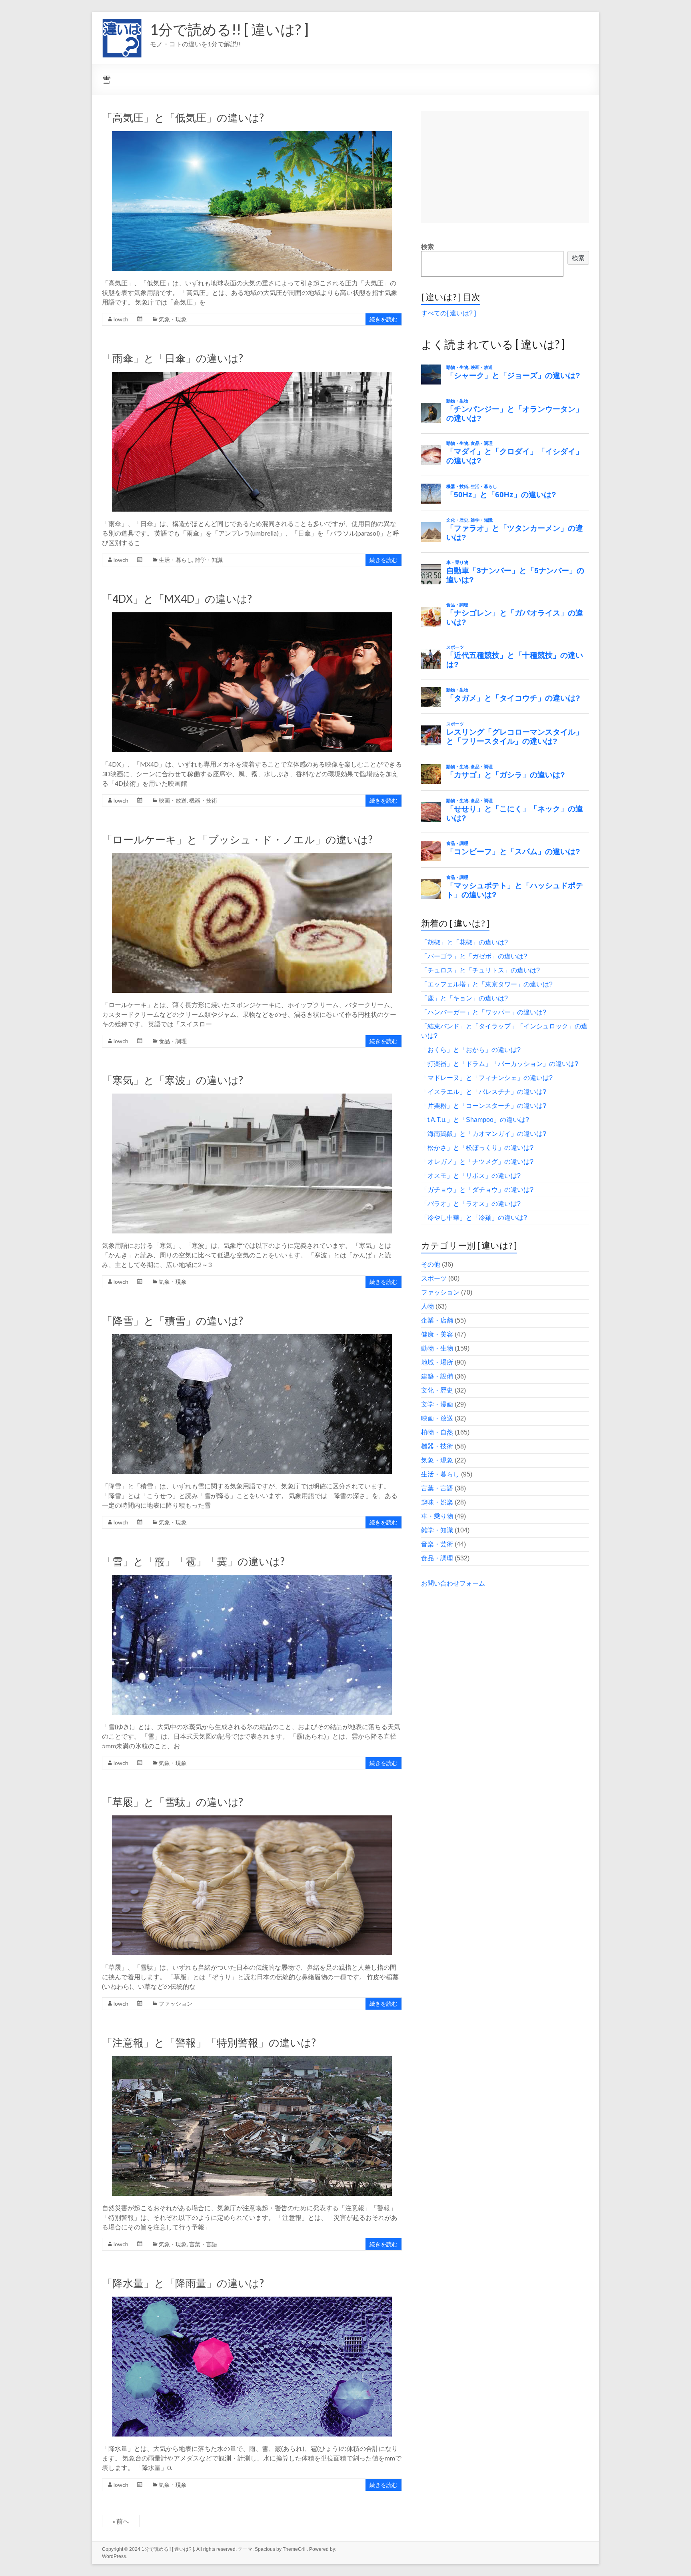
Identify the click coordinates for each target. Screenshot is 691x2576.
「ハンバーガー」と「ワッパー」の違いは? (484, 1012)
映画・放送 (173, 800)
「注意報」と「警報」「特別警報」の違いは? (209, 2042)
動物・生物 (437, 1348)
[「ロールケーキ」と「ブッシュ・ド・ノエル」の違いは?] (252, 857)
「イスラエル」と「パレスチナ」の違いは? (484, 1092)
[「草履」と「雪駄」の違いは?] (252, 1819)
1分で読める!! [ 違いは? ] (229, 29)
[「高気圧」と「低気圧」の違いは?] (252, 135)
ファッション (176, 2003)
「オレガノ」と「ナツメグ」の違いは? (477, 1162)
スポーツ (434, 1278)
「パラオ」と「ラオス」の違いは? (471, 1204)
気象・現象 (173, 319)
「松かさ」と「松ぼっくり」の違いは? (477, 1148)
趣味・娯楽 (437, 1502)
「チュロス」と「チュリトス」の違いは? (480, 970)
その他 (431, 1264)
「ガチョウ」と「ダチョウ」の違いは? (477, 1190)
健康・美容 (437, 1334)
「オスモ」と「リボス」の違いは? (471, 1176)
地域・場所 (437, 1362)
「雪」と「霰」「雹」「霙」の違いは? (193, 1561)
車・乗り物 (437, 1516)
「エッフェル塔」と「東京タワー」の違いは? (487, 984)
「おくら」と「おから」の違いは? (471, 1050)
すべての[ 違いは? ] (448, 313)
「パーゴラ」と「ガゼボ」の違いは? (474, 956)
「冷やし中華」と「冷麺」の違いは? (474, 1218)
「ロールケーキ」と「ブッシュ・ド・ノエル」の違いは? (237, 839)
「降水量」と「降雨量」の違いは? (183, 2283)
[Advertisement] (505, 167)
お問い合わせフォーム (453, 1583)
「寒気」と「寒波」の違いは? (173, 1080)
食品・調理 (173, 1041)
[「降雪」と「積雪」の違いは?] (252, 1338)
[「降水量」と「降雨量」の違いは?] (252, 2300)
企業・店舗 (437, 1320)
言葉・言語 (203, 2244)
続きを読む (383, 319)
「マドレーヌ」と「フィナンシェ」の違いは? (487, 1078)
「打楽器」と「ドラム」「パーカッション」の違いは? (500, 1064)
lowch (121, 319)
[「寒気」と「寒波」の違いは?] (252, 1097)
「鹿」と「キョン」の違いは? (464, 998)
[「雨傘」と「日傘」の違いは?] (252, 376)
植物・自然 (437, 1432)
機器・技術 (203, 800)
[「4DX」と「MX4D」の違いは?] (252, 616)
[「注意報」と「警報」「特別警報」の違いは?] (252, 2060)
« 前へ (121, 2521)
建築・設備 (437, 1376)
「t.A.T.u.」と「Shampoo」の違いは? (475, 1120)
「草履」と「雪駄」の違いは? (173, 1802)
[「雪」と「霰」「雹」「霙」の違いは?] (252, 1579)
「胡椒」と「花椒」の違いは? (464, 942)
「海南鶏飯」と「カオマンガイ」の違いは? (484, 1134)
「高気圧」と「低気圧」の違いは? (183, 118)
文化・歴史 (437, 1390)
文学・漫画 (437, 1404)
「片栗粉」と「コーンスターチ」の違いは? (484, 1106)
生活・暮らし (176, 560)
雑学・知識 (209, 560)
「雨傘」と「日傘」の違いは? (173, 358)
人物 (427, 1306)
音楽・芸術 (437, 1544)
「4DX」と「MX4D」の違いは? (177, 599)
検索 (427, 247)
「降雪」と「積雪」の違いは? (173, 1321)
